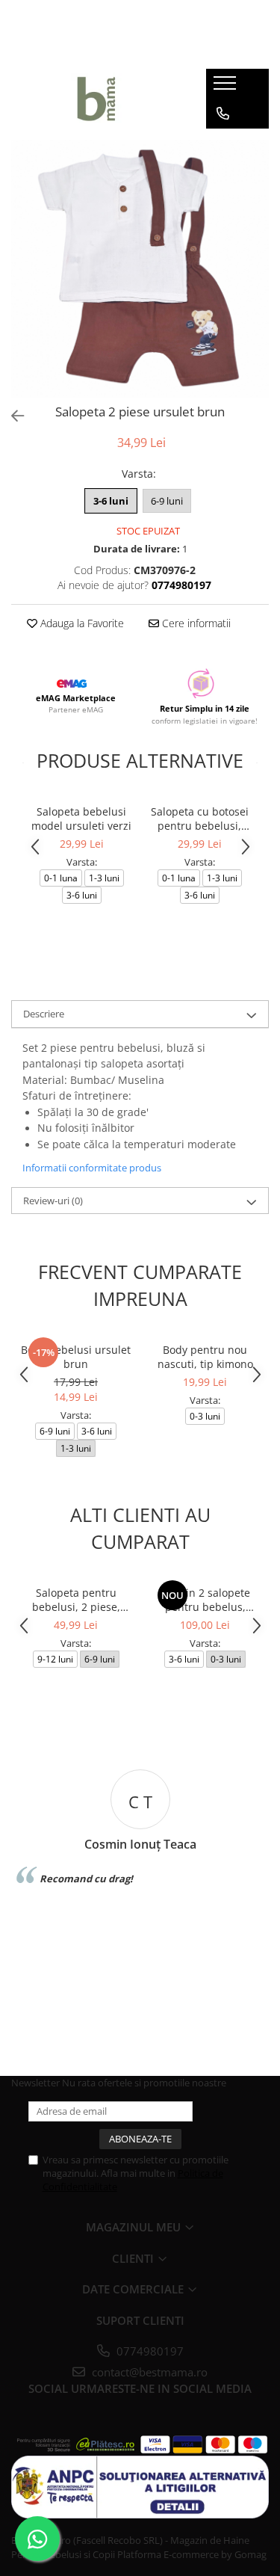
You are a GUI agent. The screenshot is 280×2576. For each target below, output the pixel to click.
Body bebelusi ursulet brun (76, 1357)
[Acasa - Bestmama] (97, 99)
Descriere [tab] (44, 1014)
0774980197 (149, 2351)
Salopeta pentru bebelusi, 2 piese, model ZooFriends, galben (76, 1600)
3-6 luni (111, 501)
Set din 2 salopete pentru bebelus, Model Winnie (205, 1600)
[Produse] (227, 87)
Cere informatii (195, 623)
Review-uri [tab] (53, 1201)
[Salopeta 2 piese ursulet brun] (140, 269)
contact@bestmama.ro (148, 2372)
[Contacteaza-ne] (223, 114)
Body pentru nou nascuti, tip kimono (205, 1357)
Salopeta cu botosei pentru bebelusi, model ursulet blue (200, 819)
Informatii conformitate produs (92, 1168)
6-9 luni (167, 501)
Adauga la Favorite (81, 623)
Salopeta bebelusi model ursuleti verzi (81, 819)
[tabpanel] (140, 269)
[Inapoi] (11, 416)
